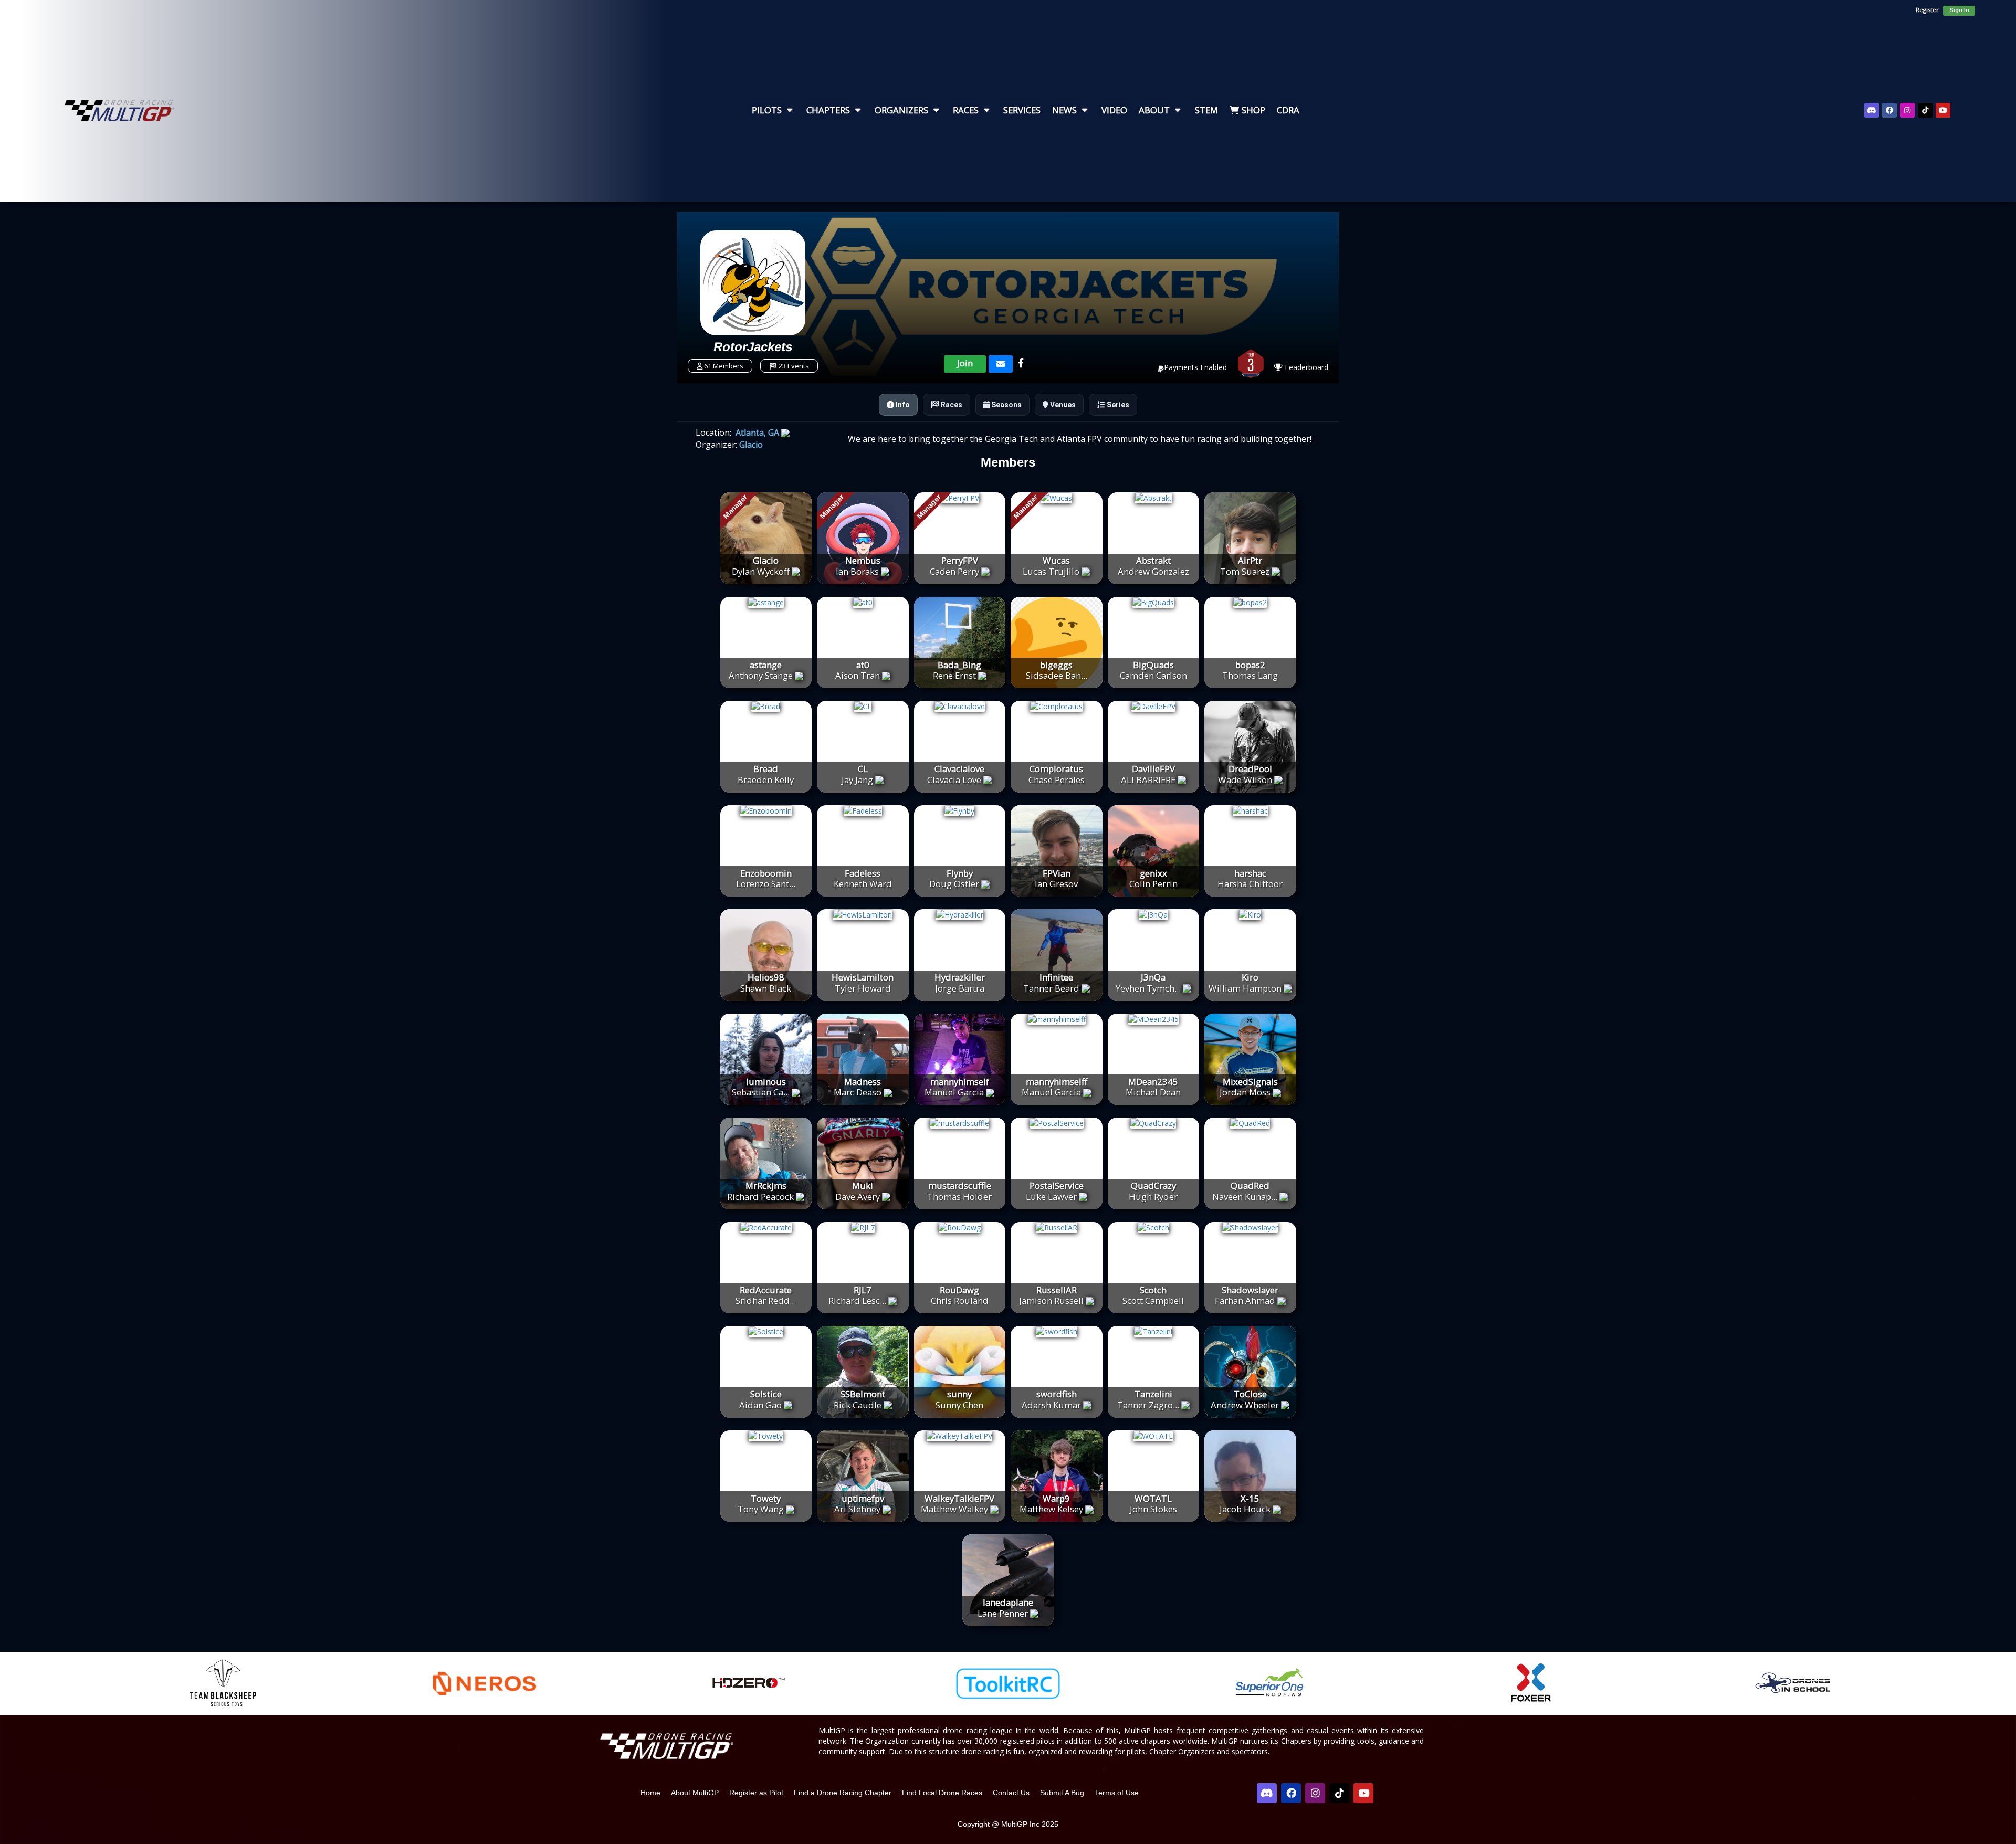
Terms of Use (1117, 1793)
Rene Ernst (954, 675)
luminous (766, 1082)
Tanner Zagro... (1148, 1405)
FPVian (1057, 873)
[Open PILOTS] (790, 110)
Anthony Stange (761, 675)
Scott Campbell (1153, 1300)
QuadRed (1250, 1186)
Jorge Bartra (960, 988)
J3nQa (1153, 977)
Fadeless (863, 873)
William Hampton (1245, 988)
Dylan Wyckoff (761, 571)
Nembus (863, 560)
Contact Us (1011, 1793)
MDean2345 (1153, 1082)
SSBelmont (863, 1394)
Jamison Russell (1051, 1300)
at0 (863, 665)
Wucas (1056, 560)
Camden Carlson (1153, 675)
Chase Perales (1057, 780)
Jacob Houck (1245, 1509)
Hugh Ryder (1153, 1197)
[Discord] (1872, 110)
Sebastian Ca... (761, 1092)
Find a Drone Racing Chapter (843, 1793)
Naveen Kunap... (1245, 1197)
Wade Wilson (1245, 780)
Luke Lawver (1051, 1197)
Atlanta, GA (756, 433)
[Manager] (766, 537)
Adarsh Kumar (1051, 1405)
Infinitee (1056, 977)
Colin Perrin (1153, 884)
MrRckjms (766, 1186)
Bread (766, 769)
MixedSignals (1250, 1082)
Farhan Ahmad (1245, 1300)
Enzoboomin (766, 873)
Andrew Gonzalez (1153, 571)
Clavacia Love (954, 780)
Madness (863, 1082)
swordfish (1057, 1394)
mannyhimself (960, 1082)
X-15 (1250, 1498)
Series (1117, 405)
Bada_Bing (959, 665)
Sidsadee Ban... (1057, 675)
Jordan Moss (1245, 1092)
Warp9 (1056, 1498)
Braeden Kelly (766, 780)
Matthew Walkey (954, 1509)
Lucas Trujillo (1051, 571)
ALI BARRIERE (1148, 780)
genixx (1153, 873)
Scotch (1153, 1290)
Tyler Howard (863, 988)
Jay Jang (857, 780)
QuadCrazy (1153, 1186)
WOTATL (1153, 1498)
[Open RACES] (986, 110)
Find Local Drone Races (942, 1793)
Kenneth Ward (863, 884)
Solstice (766, 1394)
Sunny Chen (959, 1405)
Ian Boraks (857, 571)
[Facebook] (1889, 110)
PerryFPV (960, 560)
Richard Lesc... (857, 1300)
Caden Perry (954, 571)
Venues (1062, 405)
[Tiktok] (1925, 110)
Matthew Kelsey (1051, 1509)
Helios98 (766, 977)
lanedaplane (1008, 1602)
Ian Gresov (1056, 884)
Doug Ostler (954, 884)
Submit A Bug (1062, 1793)
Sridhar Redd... (766, 1300)
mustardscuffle (960, 1186)
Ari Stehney (857, 1509)
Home (650, 1793)
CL (863, 769)
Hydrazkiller (960, 977)
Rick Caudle (858, 1405)
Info (902, 405)
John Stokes (1153, 1509)
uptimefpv (863, 1498)
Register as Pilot (756, 1793)
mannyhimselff (1057, 1082)
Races (951, 405)
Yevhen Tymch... (1148, 988)
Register (1927, 10)
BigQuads (1153, 665)
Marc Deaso (858, 1092)
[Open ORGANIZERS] (936, 110)
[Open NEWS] (1085, 110)
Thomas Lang (1250, 675)
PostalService (1057, 1186)
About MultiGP (695, 1793)
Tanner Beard (1051, 988)
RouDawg (959, 1290)
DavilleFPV (1153, 769)
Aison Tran (858, 675)
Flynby (960, 873)
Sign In (1959, 10)
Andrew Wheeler (1245, 1405)
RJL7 (863, 1290)
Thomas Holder (959, 1197)
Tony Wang (761, 1509)
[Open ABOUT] (1178, 110)
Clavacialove (959, 769)
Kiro (1250, 977)
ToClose (1250, 1394)
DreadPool (1250, 769)
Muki (863, 1186)
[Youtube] (1943, 110)
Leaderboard (1305, 367)
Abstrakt (1153, 560)
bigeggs (1056, 665)
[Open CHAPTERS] (858, 110)
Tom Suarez (1245, 571)
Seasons (1006, 405)
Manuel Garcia (954, 1092)
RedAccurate (766, 1290)
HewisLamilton (863, 977)
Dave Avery (858, 1197)
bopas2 (1250, 665)
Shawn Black (766, 988)
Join (965, 363)
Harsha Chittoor (1250, 884)
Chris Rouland (960, 1300)
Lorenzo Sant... (766, 884)
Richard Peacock (760, 1197)
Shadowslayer (1250, 1290)
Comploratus (1056, 769)
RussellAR (1057, 1290)
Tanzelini (1153, 1394)
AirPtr (1250, 560)
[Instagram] (1907, 110)
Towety (766, 1498)
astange (766, 665)
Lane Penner (1003, 1613)
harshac (1250, 873)
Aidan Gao (760, 1405)
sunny (959, 1394)
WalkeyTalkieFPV (959, 1498)
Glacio (750, 445)
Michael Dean (1153, 1092)
